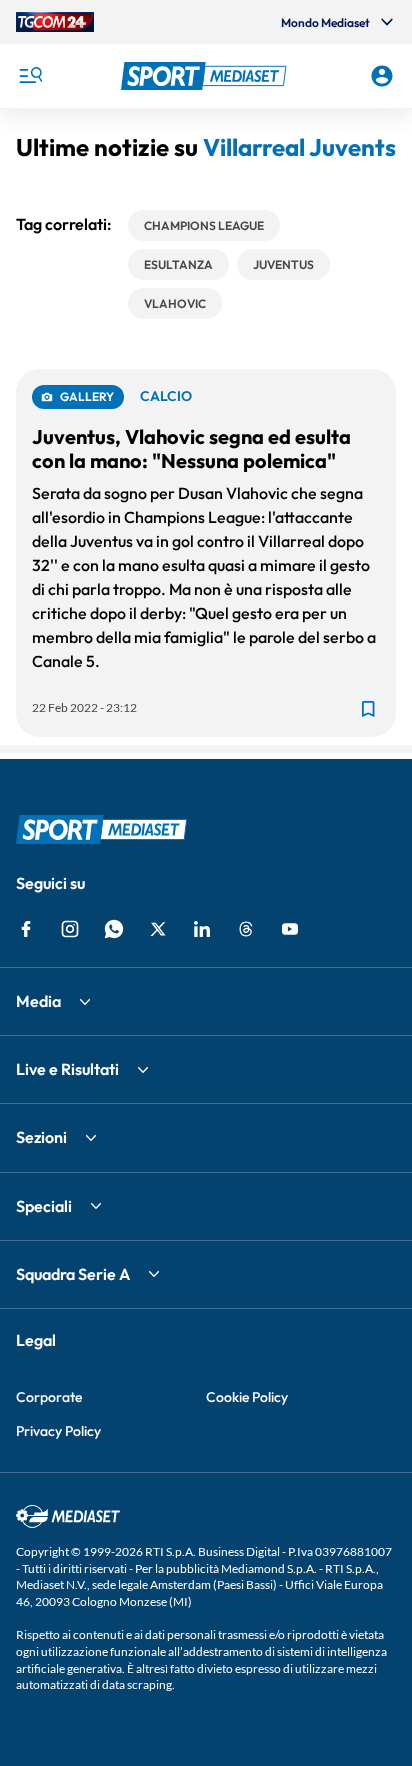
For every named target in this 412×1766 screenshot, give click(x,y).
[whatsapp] (114, 929)
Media (38, 1001)
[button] (206, 76)
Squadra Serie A (73, 1274)
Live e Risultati (67, 1069)
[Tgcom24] (55, 22)
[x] (158, 929)
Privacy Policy (58, 1431)
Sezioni (41, 1137)
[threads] (246, 929)
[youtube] (290, 929)
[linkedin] (202, 929)
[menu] (30, 76)
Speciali (44, 1206)
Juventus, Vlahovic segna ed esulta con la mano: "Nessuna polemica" (191, 448)
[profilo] (382, 76)
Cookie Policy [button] (247, 1397)
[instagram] (70, 929)
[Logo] (206, 76)
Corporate (49, 1397)
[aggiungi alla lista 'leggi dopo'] (368, 709)
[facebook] (26, 929)
